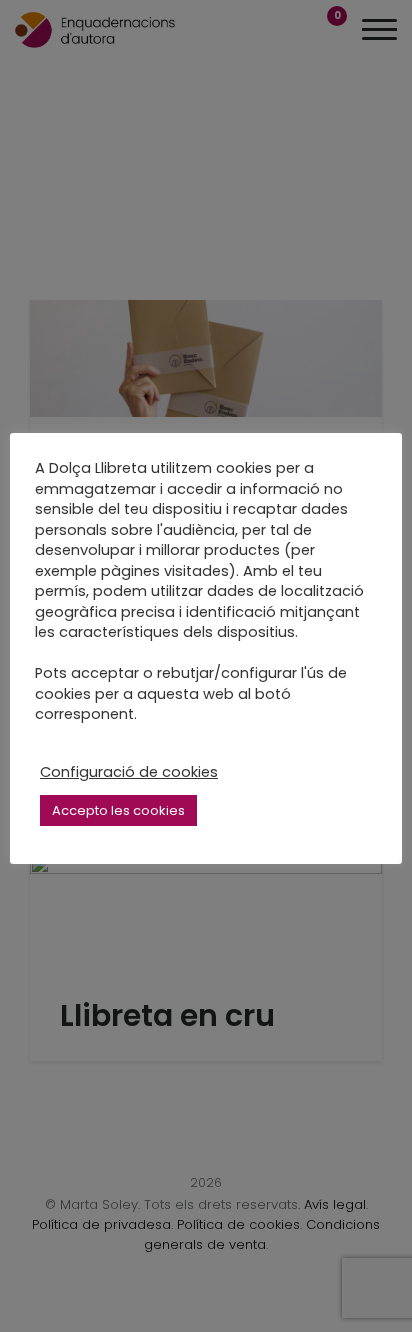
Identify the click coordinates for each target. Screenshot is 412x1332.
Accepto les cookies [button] (118, 810)
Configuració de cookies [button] (129, 772)
